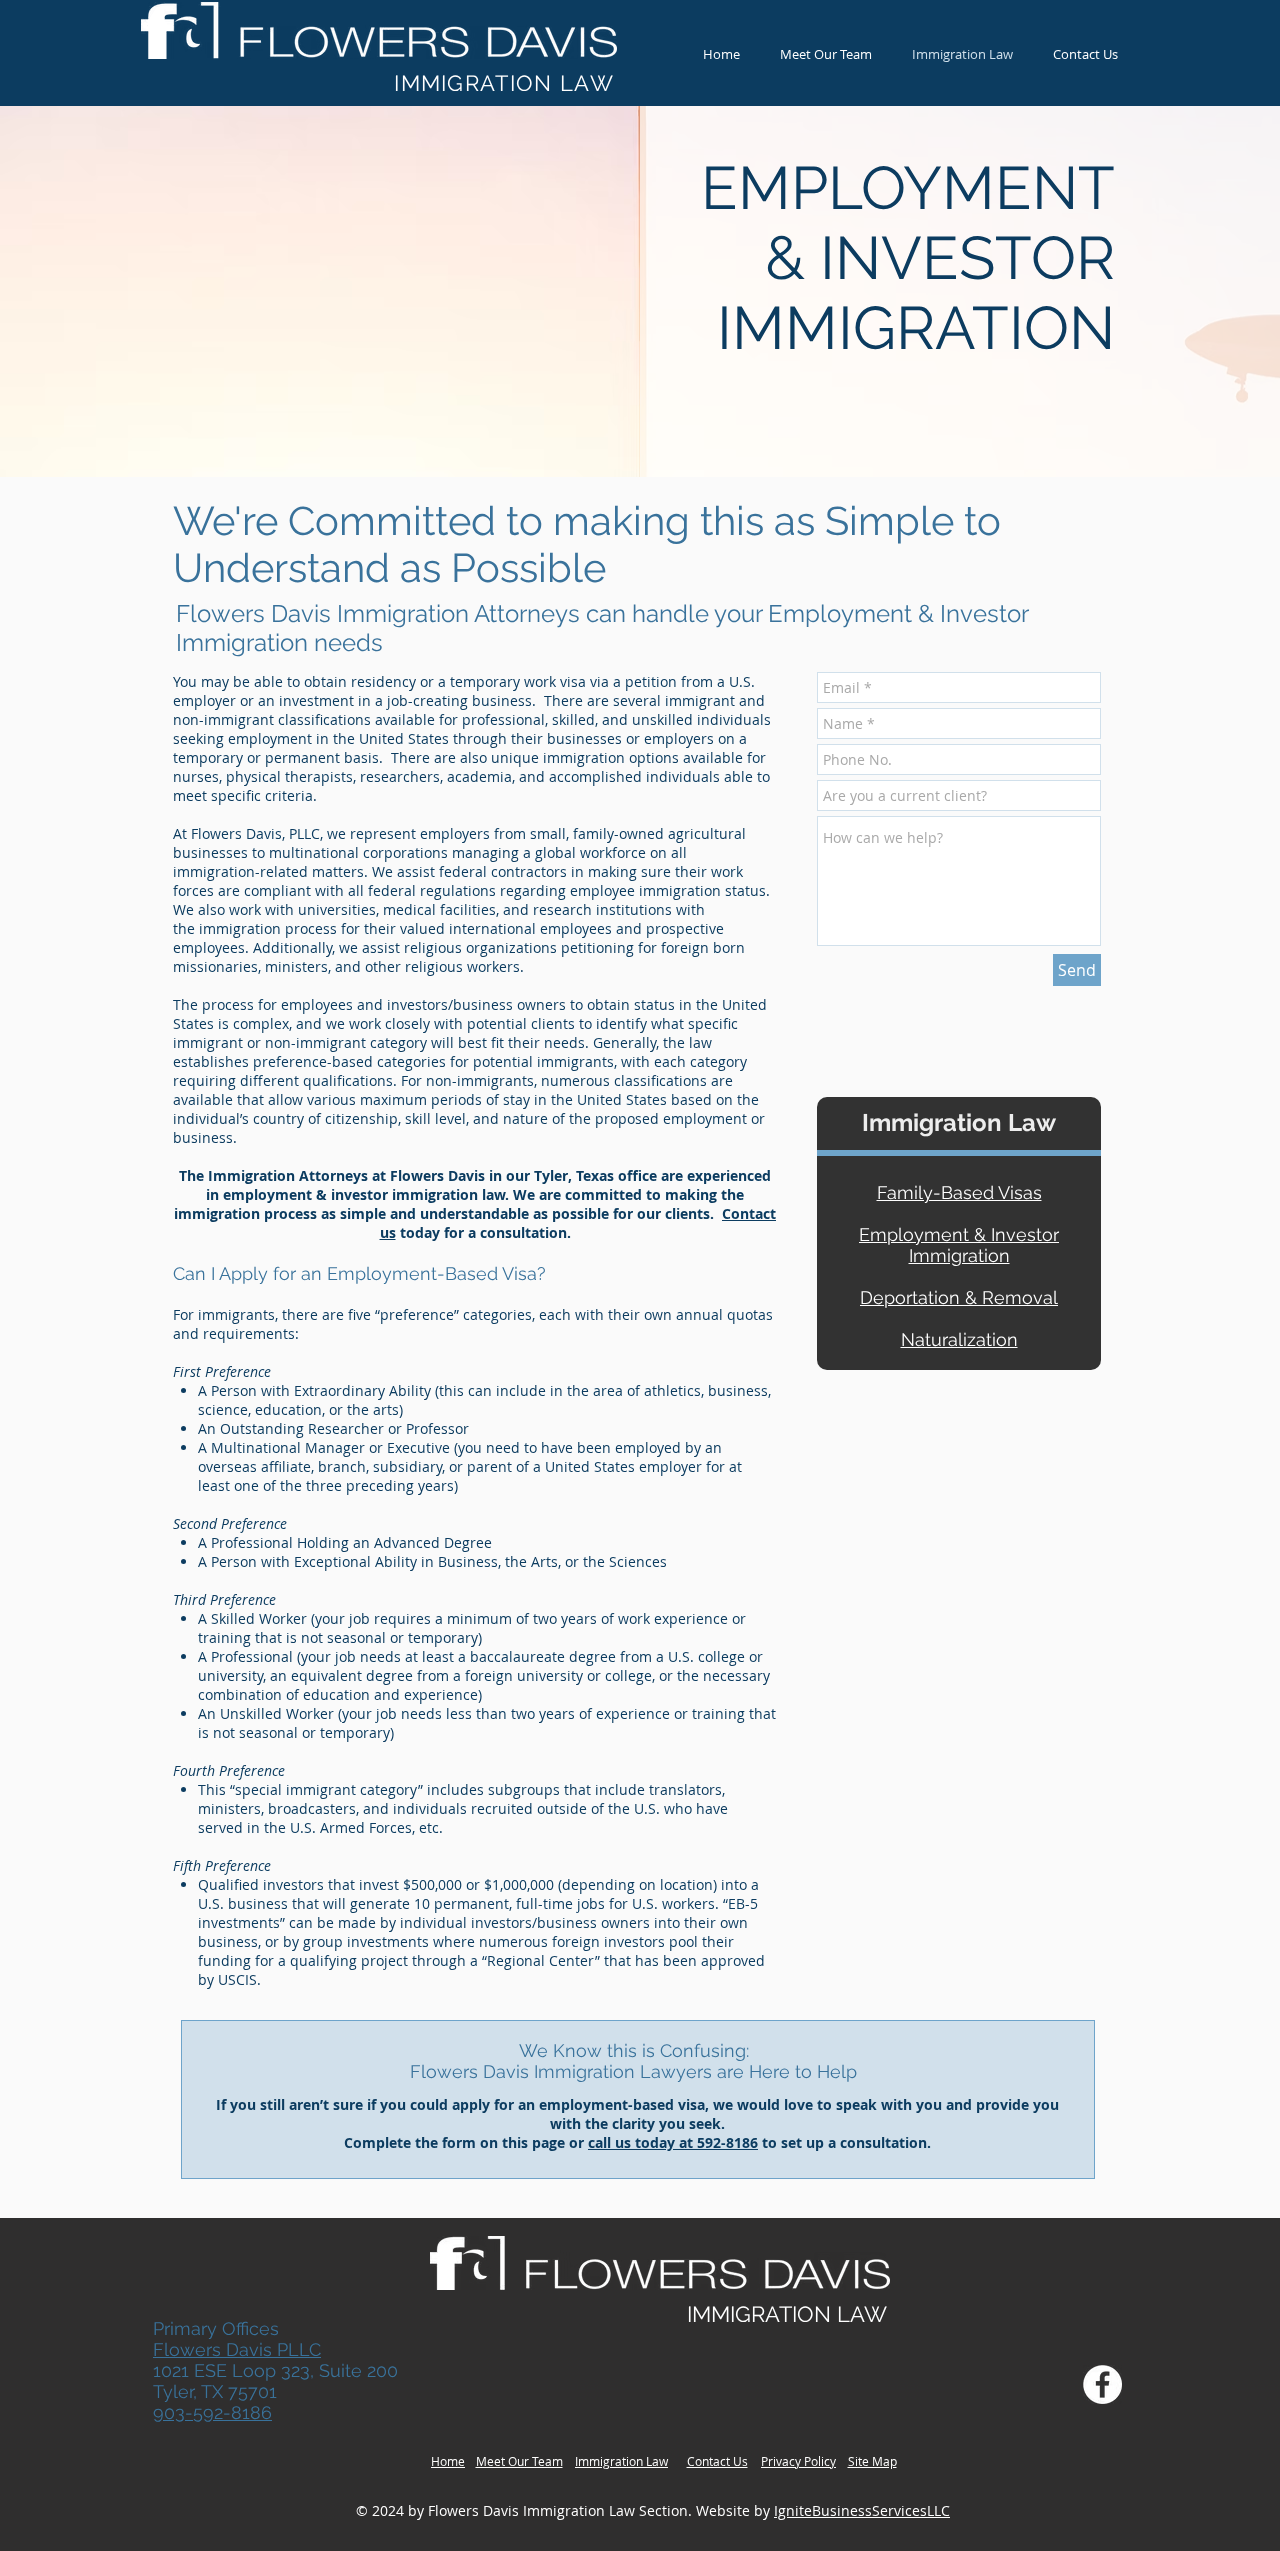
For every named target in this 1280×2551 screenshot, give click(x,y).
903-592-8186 (212, 2412)
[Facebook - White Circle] (1102, 2384)
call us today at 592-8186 (673, 2142)
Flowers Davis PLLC (237, 2349)
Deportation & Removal (959, 1297)
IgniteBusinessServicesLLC (862, 2510)
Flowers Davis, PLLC (255, 833)
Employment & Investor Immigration (959, 1245)
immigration (240, 928)
